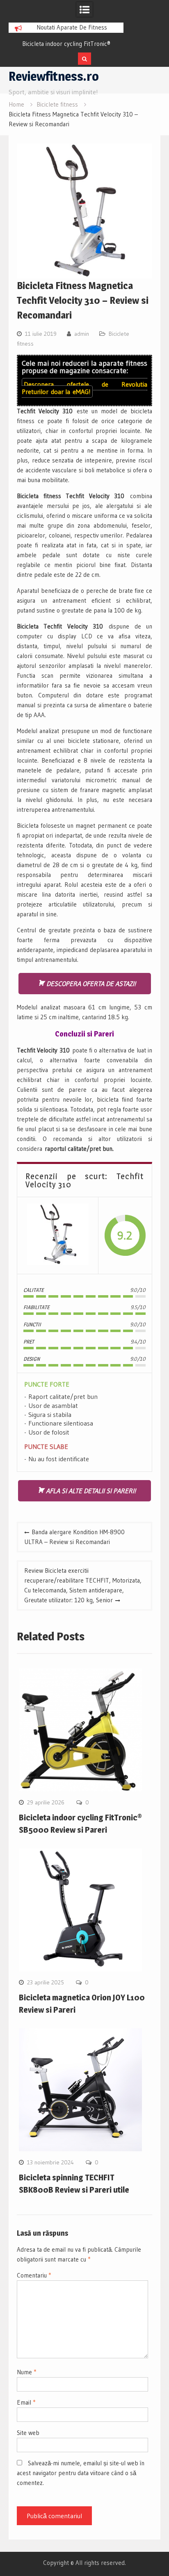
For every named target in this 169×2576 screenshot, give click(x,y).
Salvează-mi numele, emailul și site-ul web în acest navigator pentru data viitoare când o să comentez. (81, 2473)
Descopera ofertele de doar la (84, 388)
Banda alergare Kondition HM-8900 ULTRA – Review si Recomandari (74, 1537)
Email (26, 2402)
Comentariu (34, 2275)
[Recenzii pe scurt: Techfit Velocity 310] (58, 1236)
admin (82, 334)
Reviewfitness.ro (54, 76)
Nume (26, 2372)
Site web (28, 2433)
